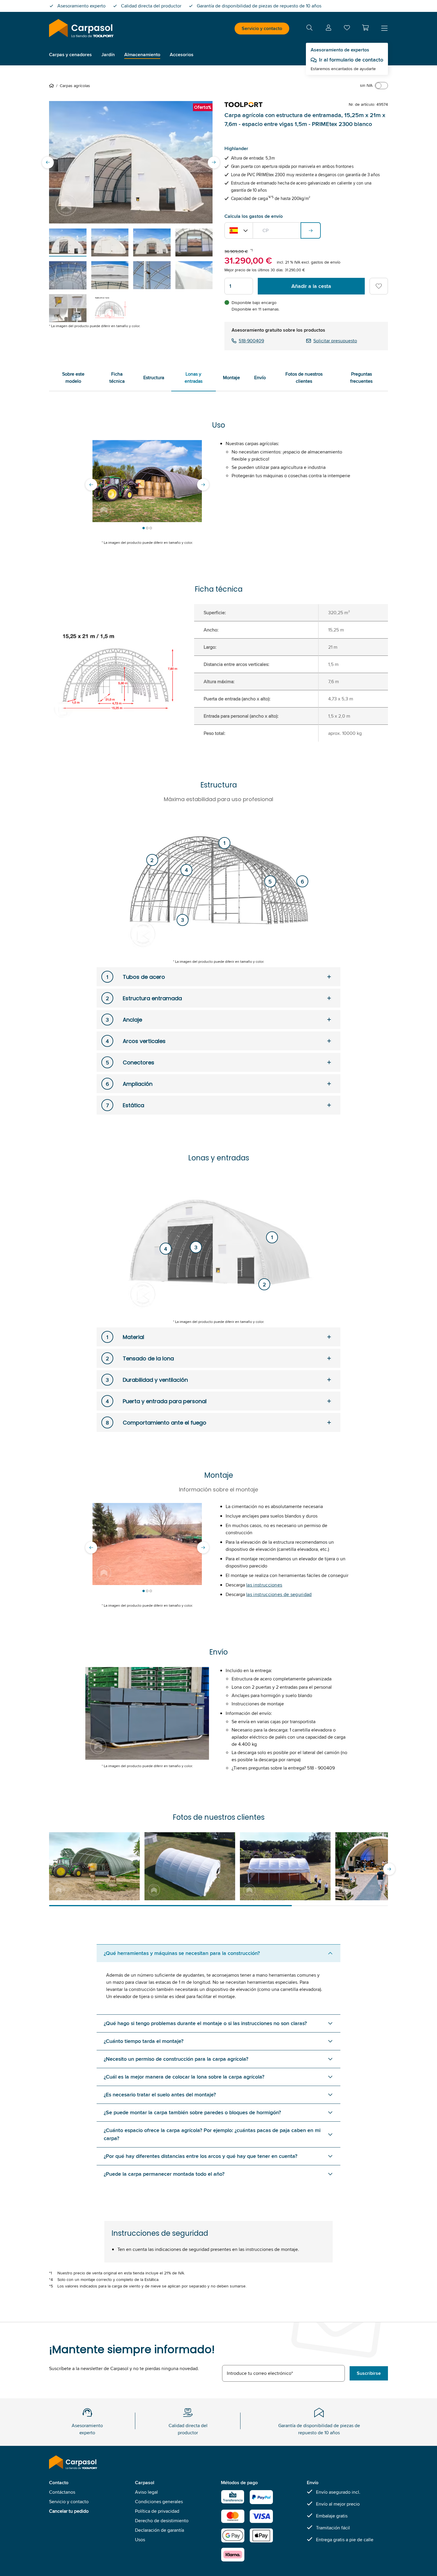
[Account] (328, 29)
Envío (260, 378)
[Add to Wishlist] (379, 286)
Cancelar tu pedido (69, 2511)
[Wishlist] (347, 29)
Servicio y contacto (262, 28)
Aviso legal (146, 2492)
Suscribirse (369, 2373)
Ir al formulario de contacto (351, 60)
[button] (365, 28)
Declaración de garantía (159, 2530)
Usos (140, 2540)
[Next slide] (214, 162)
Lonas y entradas (194, 378)
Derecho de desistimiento (162, 2521)
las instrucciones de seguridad (279, 1594)
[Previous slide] (48, 162)
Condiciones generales (159, 2502)
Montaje (231, 378)
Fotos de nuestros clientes (304, 378)
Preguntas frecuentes (361, 378)
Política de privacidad (157, 2511)
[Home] (53, 86)
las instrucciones (264, 1585)
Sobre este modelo (73, 378)
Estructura (154, 378)
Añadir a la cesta (311, 286)
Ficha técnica (117, 378)
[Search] (309, 29)
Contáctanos (62, 2492)
